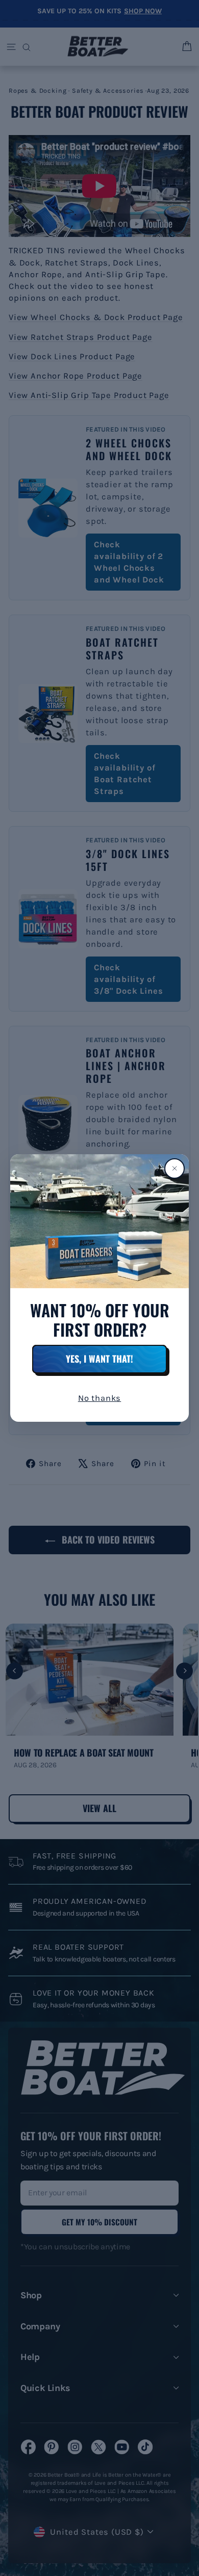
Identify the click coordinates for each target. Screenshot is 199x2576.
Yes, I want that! (99, 1359)
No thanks (99, 1398)
